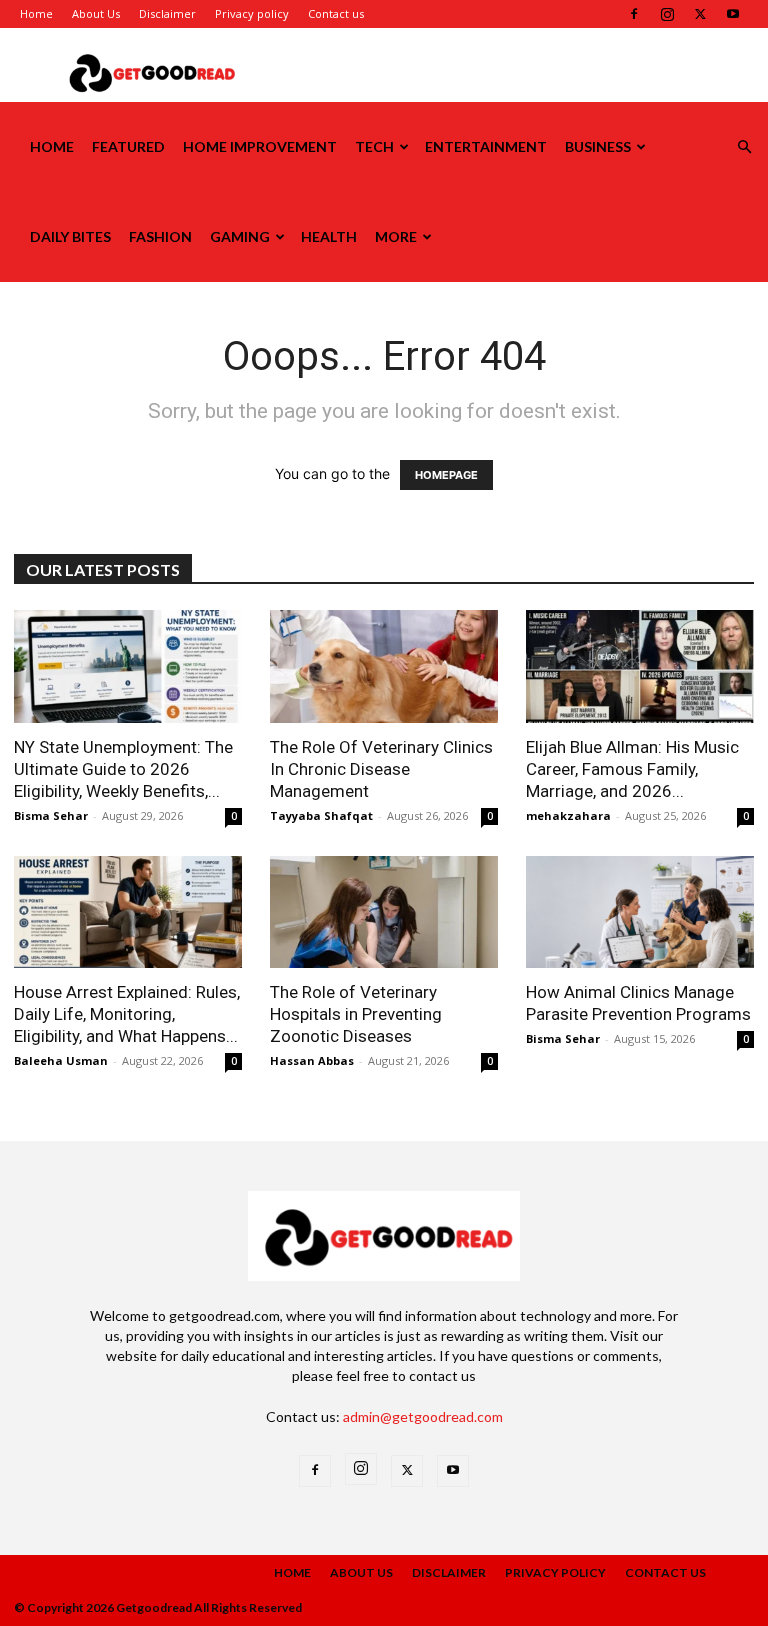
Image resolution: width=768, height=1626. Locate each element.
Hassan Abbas (312, 1060)
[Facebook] (634, 14)
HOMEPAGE (446, 475)
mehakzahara (568, 815)
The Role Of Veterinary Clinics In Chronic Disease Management (381, 769)
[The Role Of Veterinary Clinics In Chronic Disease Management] (384, 666)
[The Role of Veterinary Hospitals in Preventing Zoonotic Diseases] (384, 912)
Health (329, 236)
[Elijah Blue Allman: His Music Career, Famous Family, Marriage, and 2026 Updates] (640, 666)
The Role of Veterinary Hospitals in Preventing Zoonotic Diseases (356, 1014)
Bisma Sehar (51, 815)
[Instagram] (667, 14)
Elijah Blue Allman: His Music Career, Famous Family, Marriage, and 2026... (632, 769)
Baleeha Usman (61, 1060)
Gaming (240, 236)
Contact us (336, 13)
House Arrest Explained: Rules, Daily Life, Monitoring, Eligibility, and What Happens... (127, 1014)
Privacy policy (252, 13)
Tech (374, 146)
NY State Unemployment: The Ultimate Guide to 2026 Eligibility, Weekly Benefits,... (123, 769)
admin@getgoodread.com (423, 1416)
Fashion (160, 236)
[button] (744, 147)
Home (36, 13)
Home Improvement (260, 146)
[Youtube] (733, 14)
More (396, 236)
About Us (96, 13)
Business (598, 146)
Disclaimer (167, 13)
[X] (700, 14)
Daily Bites (70, 236)
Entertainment (486, 146)
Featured (128, 146)
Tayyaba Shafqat (321, 815)
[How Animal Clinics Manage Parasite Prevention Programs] (640, 912)
